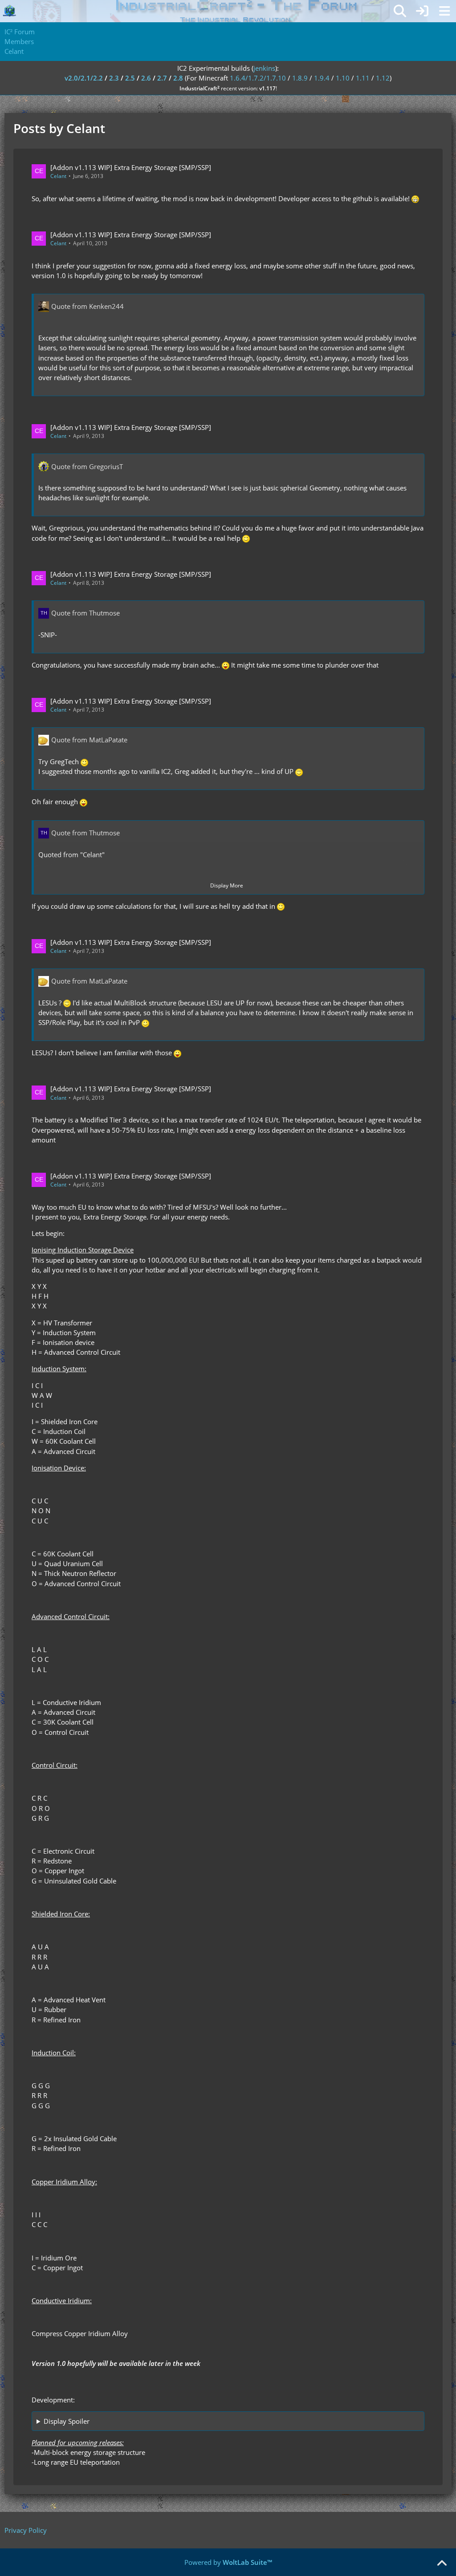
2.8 (178, 78)
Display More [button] (227, 885)
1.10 (343, 78)
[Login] (422, 11)
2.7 (162, 78)
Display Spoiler (67, 2421)
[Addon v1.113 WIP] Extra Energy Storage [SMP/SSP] (131, 167)
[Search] (400, 11)
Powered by (228, 2562)
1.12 (383, 78)
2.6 (146, 78)
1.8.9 (300, 78)
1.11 (363, 78)
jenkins (264, 68)
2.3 (114, 78)
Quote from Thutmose (85, 613)
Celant (58, 176)
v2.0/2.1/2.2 (84, 78)
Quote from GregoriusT (87, 466)
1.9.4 (322, 78)
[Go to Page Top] (442, 2564)
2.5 (130, 78)
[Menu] (444, 11)
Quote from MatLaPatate (89, 740)
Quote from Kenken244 (88, 306)
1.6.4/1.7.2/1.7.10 (258, 78)
